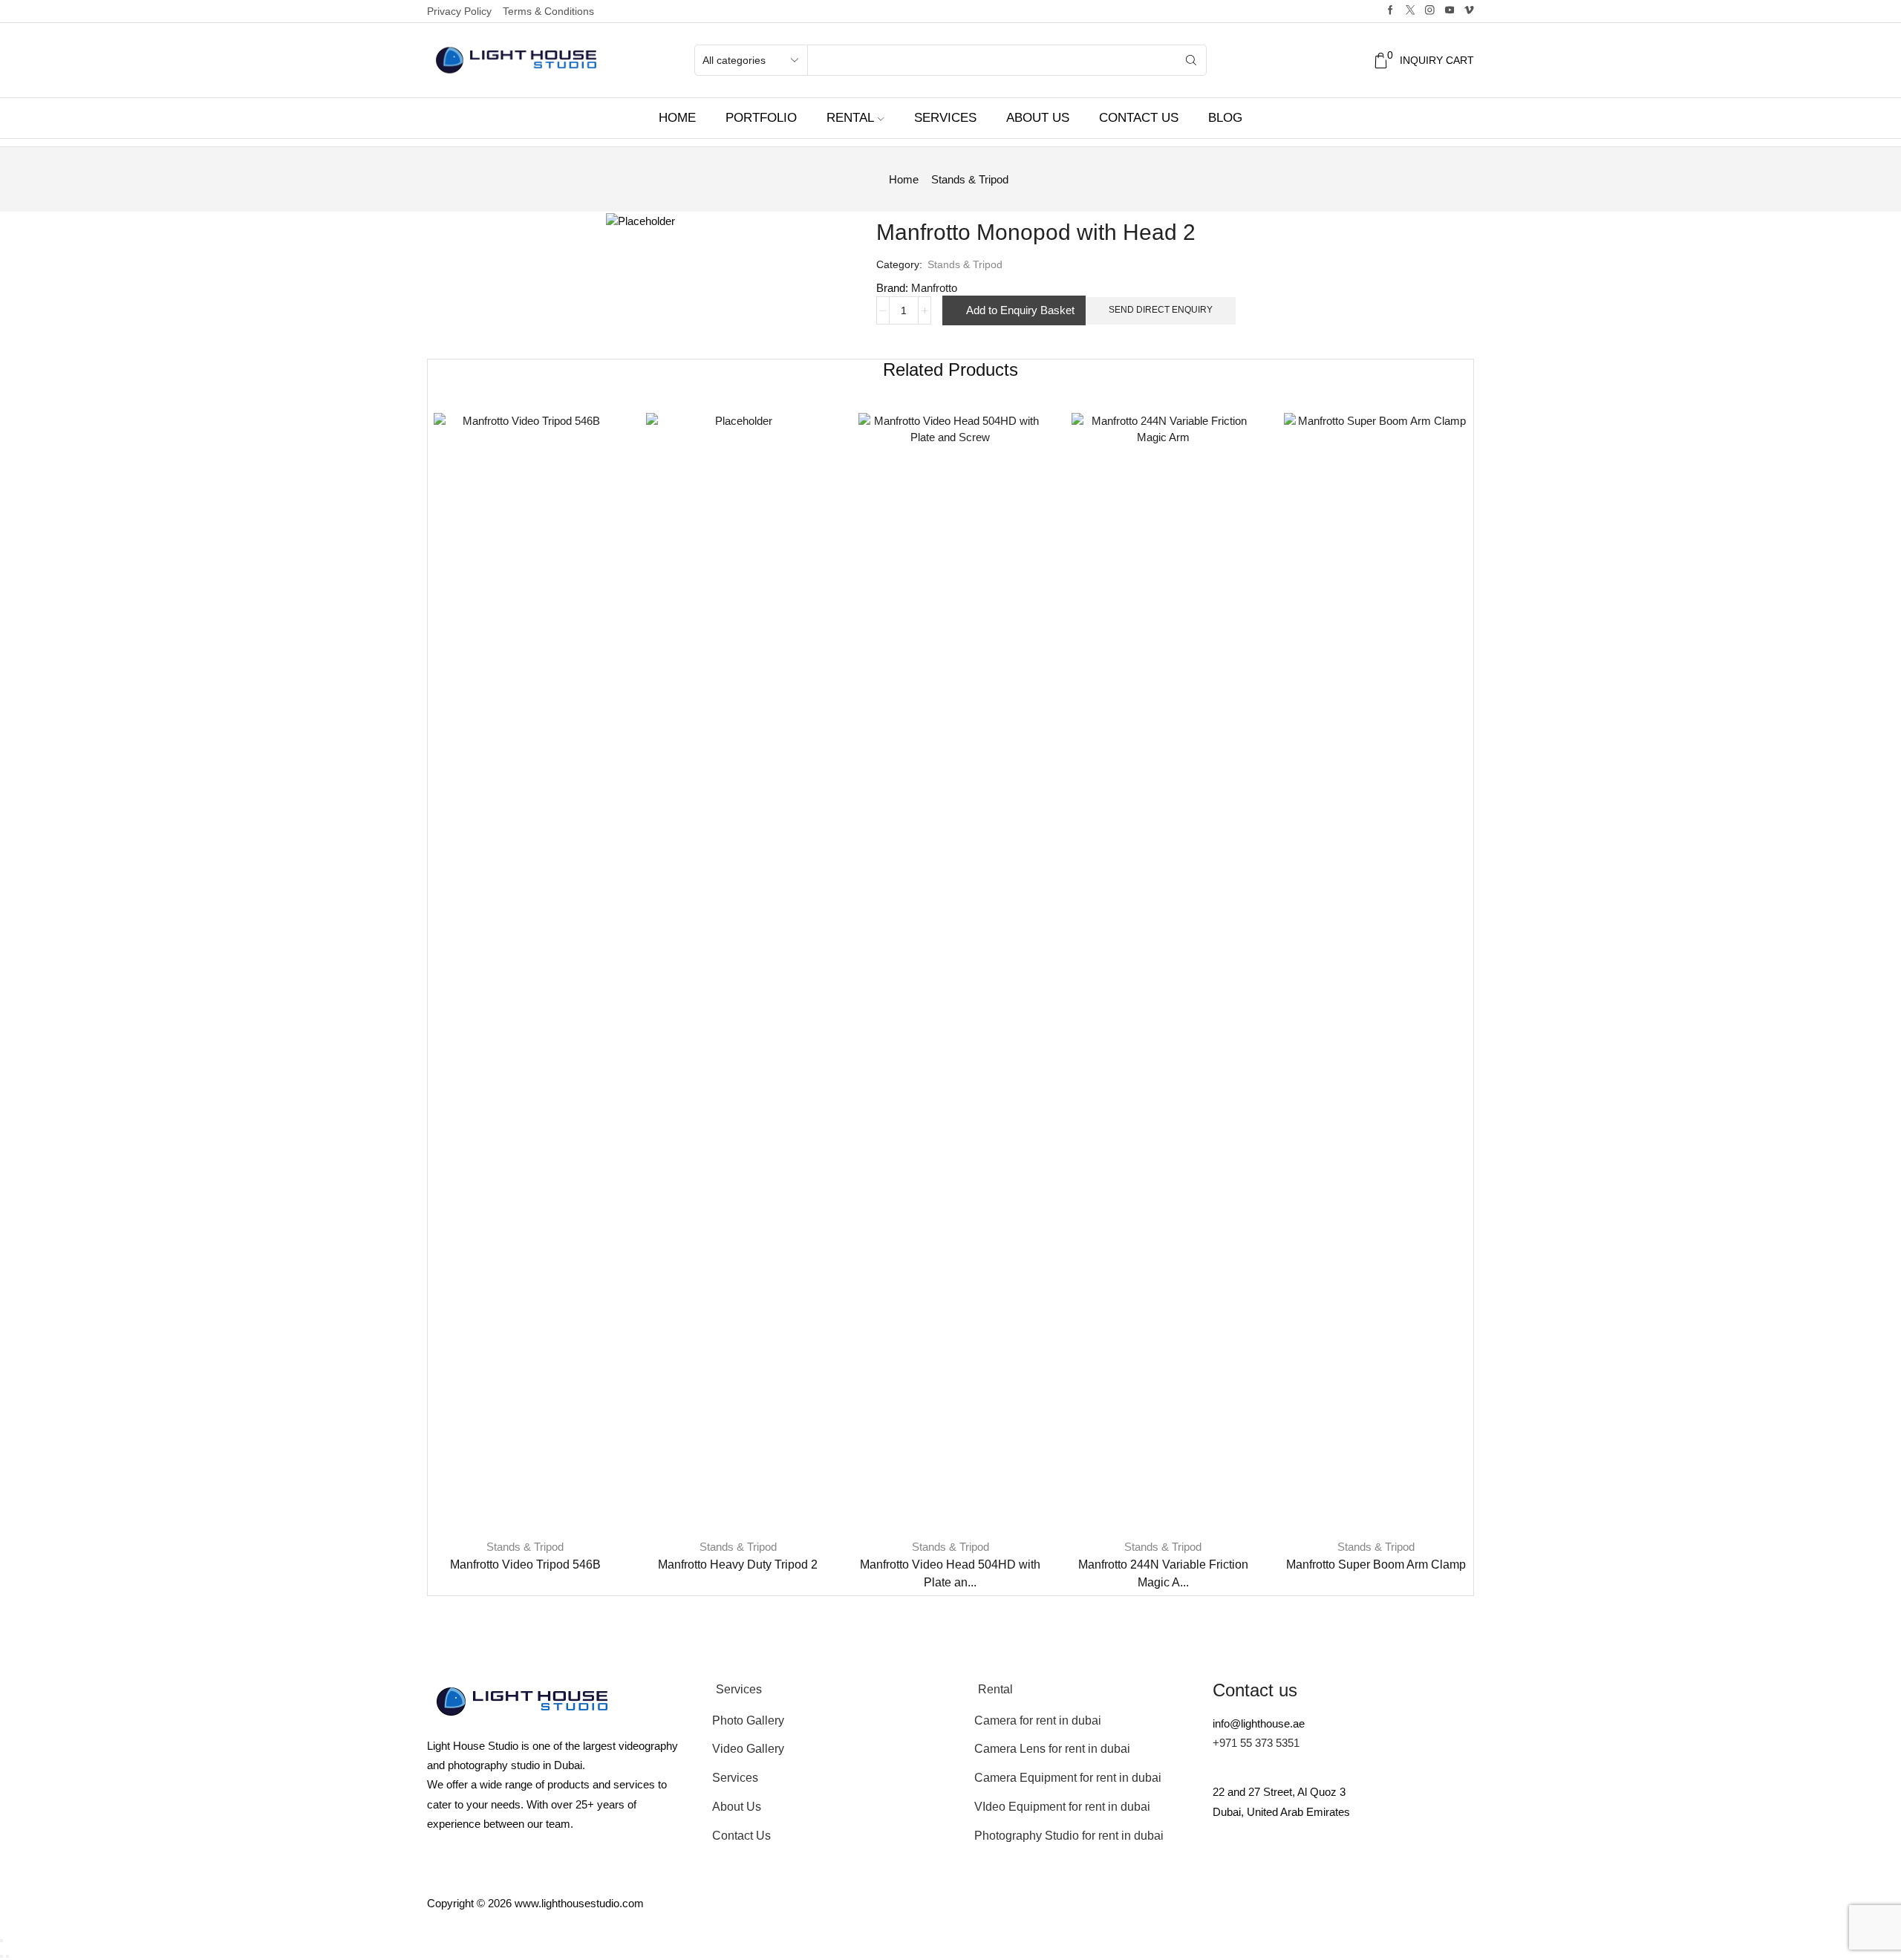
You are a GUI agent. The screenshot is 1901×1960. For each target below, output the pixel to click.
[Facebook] (1390, 11)
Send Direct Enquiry (1161, 310)
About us (1038, 118)
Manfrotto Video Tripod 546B (525, 1565)
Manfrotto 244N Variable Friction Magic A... (1163, 1573)
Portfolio (761, 118)
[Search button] (1191, 60)
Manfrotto (934, 288)
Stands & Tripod (970, 179)
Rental (850, 118)
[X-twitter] (1271, 1870)
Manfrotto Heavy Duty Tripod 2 (738, 1565)
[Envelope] (1231, 1870)
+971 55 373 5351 (1256, 1743)
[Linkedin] (1432, 1870)
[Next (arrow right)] (7, 1956)
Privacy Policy (459, 11)
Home (677, 118)
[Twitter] (1411, 11)
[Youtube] (1450, 11)
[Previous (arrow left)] (1, 1956)
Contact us (1139, 118)
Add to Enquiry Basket (1020, 310)
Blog (1225, 118)
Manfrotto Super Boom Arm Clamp (1376, 1565)
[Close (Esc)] (1, 1941)
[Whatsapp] (1392, 1870)
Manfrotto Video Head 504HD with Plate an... (950, 1573)
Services (945, 118)
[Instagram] (1430, 11)
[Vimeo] (1469, 11)
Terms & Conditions (548, 11)
